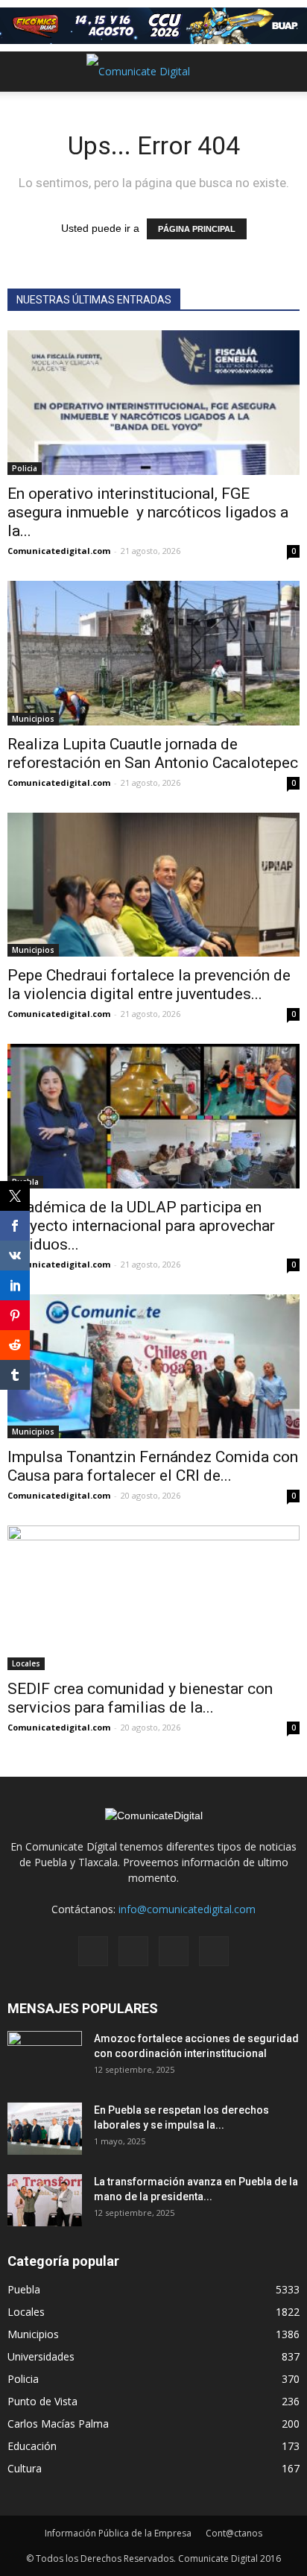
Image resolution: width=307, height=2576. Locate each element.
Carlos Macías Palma (58, 2424)
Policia (25, 468)
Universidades (41, 2356)
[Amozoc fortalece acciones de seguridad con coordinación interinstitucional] (45, 2057)
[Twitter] (174, 1951)
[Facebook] (93, 1951)
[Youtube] (214, 1951)
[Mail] (133, 1951)
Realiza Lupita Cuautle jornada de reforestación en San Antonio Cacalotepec (153, 753)
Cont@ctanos (234, 2533)
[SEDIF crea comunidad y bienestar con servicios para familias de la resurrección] (153, 1598)
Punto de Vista (42, 2401)
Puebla (24, 2289)
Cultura (25, 2468)
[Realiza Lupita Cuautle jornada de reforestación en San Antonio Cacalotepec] (153, 653)
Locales (26, 1663)
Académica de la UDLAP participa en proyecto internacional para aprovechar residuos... (141, 1226)
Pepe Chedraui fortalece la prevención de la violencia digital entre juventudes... (149, 985)
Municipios (33, 719)
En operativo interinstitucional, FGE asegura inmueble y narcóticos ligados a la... (148, 512)
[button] (286, 72)
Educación (32, 2446)
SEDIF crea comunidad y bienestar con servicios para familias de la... (140, 1698)
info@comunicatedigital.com (187, 1909)
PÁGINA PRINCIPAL (197, 229)
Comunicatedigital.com (59, 551)
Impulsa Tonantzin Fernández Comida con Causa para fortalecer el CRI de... (153, 1466)
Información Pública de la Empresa (118, 2533)
